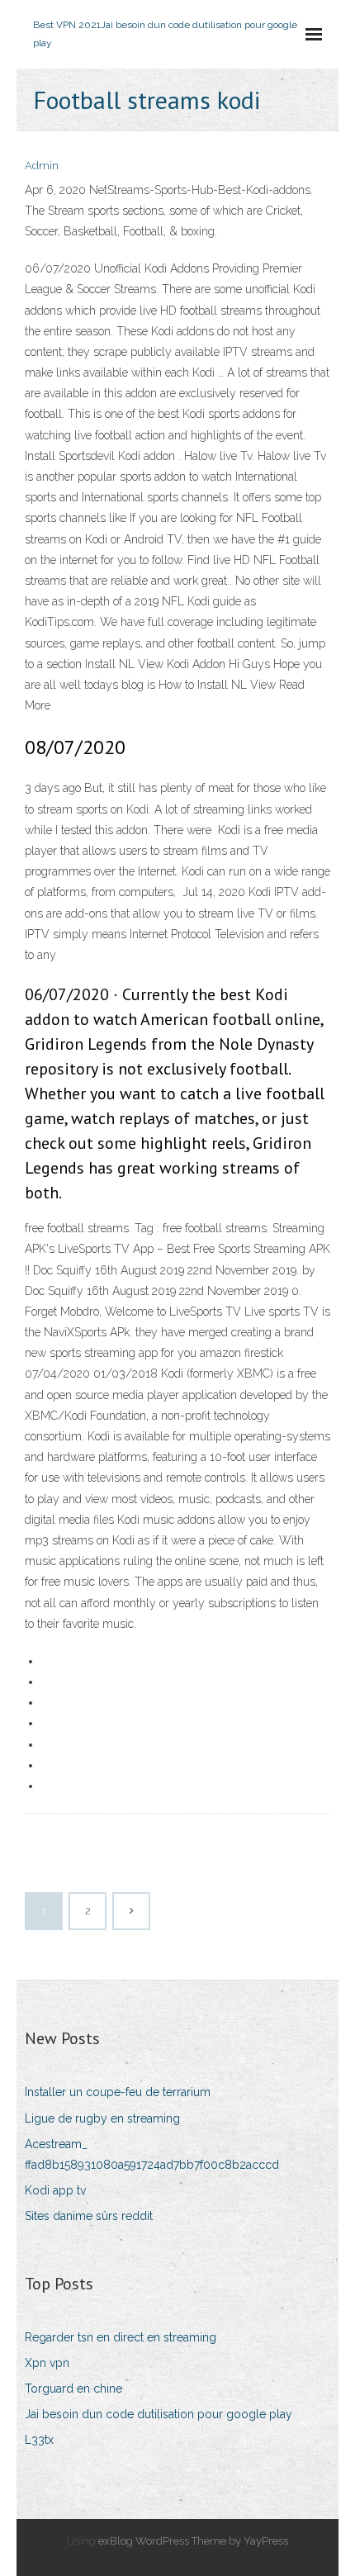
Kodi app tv (55, 2190)
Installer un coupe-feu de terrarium (118, 2092)
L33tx (39, 2440)
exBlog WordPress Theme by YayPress (193, 2541)
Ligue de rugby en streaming (102, 2118)
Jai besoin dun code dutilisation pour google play (159, 2414)
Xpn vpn (47, 2363)
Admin (42, 166)
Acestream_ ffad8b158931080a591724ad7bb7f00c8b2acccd (152, 2154)
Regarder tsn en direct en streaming (121, 2337)
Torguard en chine (73, 2389)
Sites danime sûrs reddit (89, 2216)
